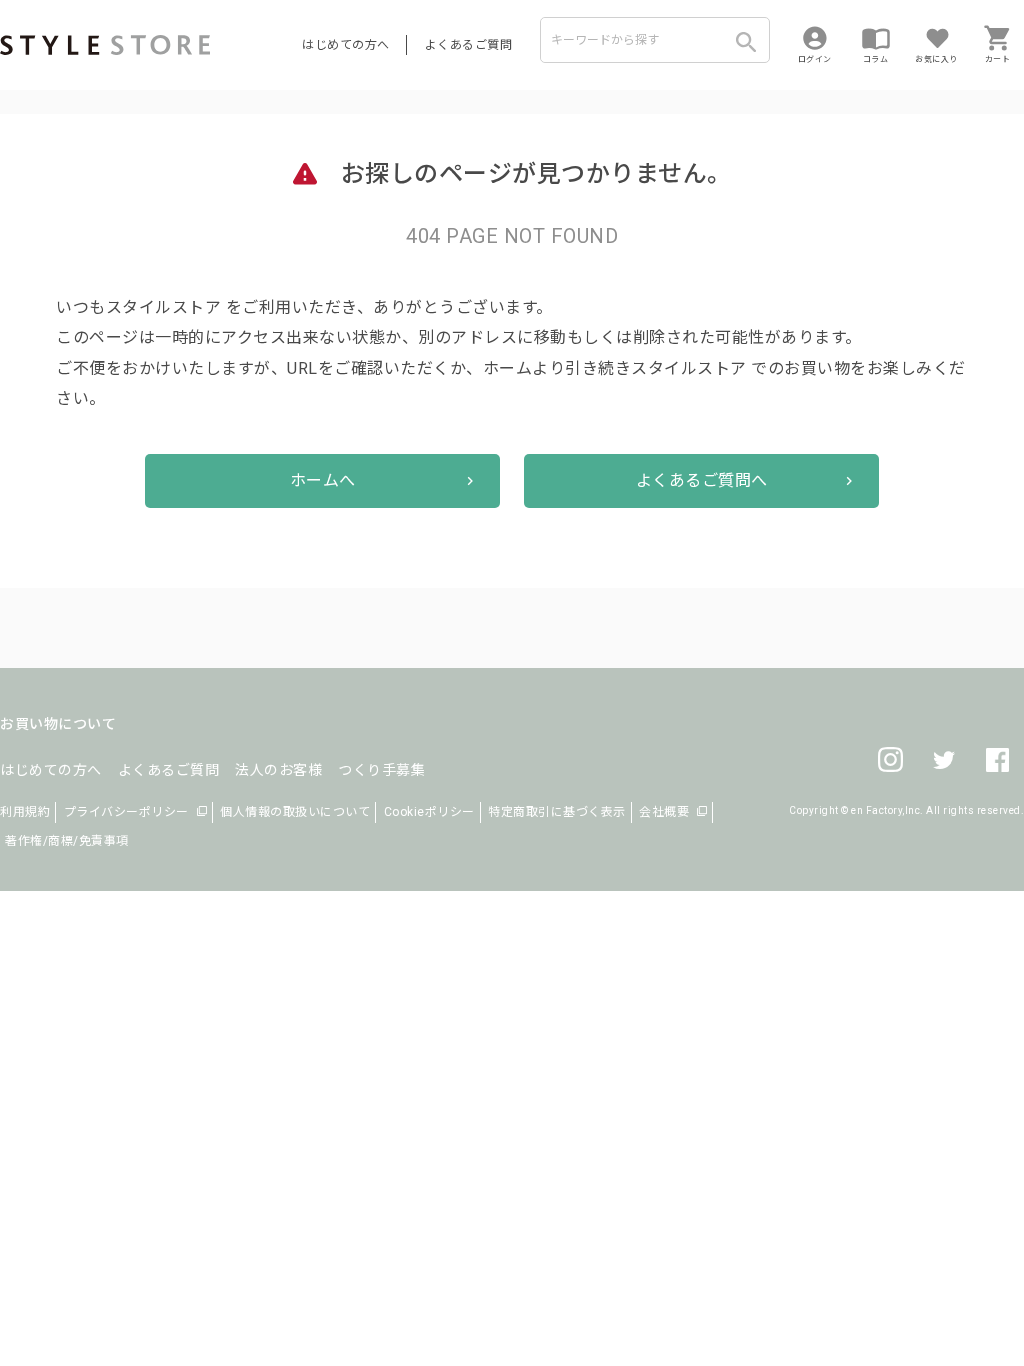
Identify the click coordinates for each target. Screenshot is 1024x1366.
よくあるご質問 (469, 45)
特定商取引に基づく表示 (557, 812)
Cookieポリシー (429, 812)
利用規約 (25, 812)
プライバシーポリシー (126, 812)
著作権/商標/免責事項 (67, 841)
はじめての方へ (346, 45)
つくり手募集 (381, 770)
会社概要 (664, 812)
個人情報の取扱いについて (295, 812)
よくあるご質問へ (702, 480)
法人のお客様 (278, 770)
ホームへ (323, 480)
